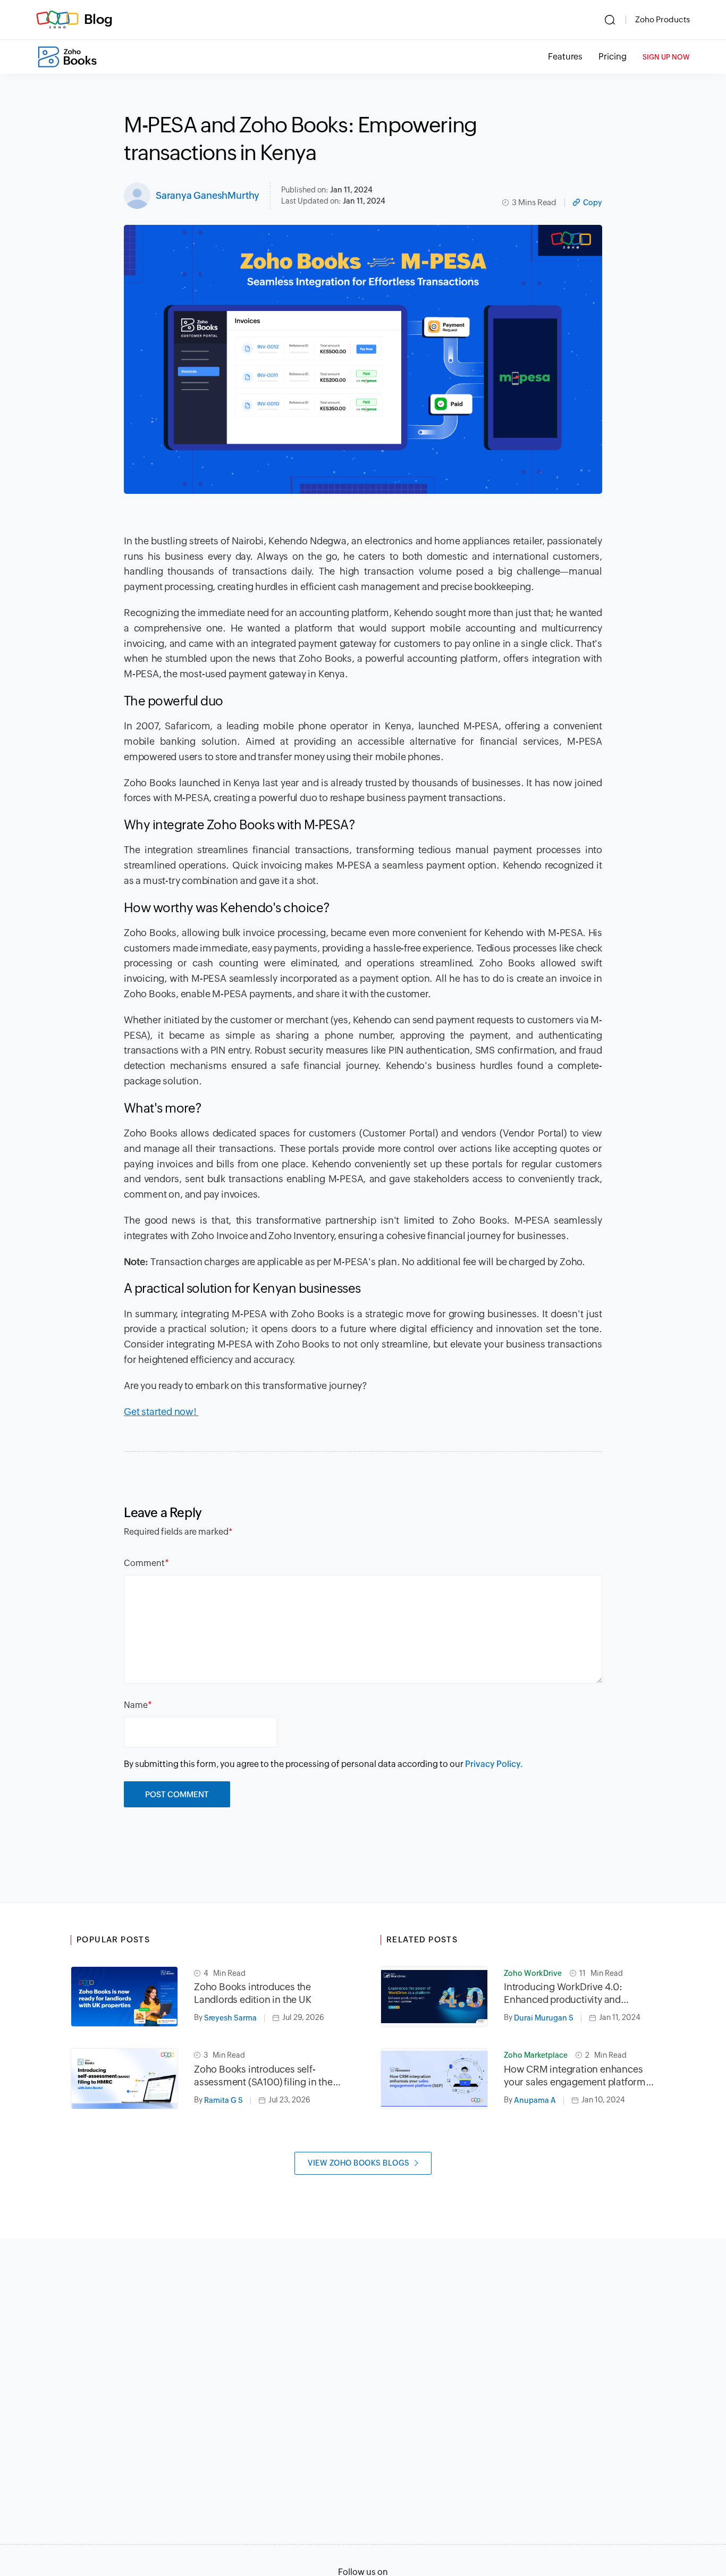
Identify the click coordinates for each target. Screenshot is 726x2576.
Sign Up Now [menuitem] (666, 57)
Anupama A (535, 2100)
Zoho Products (662, 19)
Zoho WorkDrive (533, 1973)
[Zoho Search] (610, 20)
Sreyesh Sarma (230, 2018)
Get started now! (161, 1412)
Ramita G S (223, 2100)
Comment (144, 1563)
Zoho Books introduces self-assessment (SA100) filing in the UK (263, 2076)
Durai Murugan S (544, 2018)
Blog (98, 19)
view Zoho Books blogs (359, 2163)
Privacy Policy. (494, 1764)
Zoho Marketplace (536, 2055)
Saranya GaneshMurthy (208, 195)
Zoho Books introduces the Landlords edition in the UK (253, 1993)
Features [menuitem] (565, 57)
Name (136, 1705)
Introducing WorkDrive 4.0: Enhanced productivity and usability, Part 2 (563, 1994)
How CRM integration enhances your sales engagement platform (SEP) (575, 2076)
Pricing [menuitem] (613, 57)
